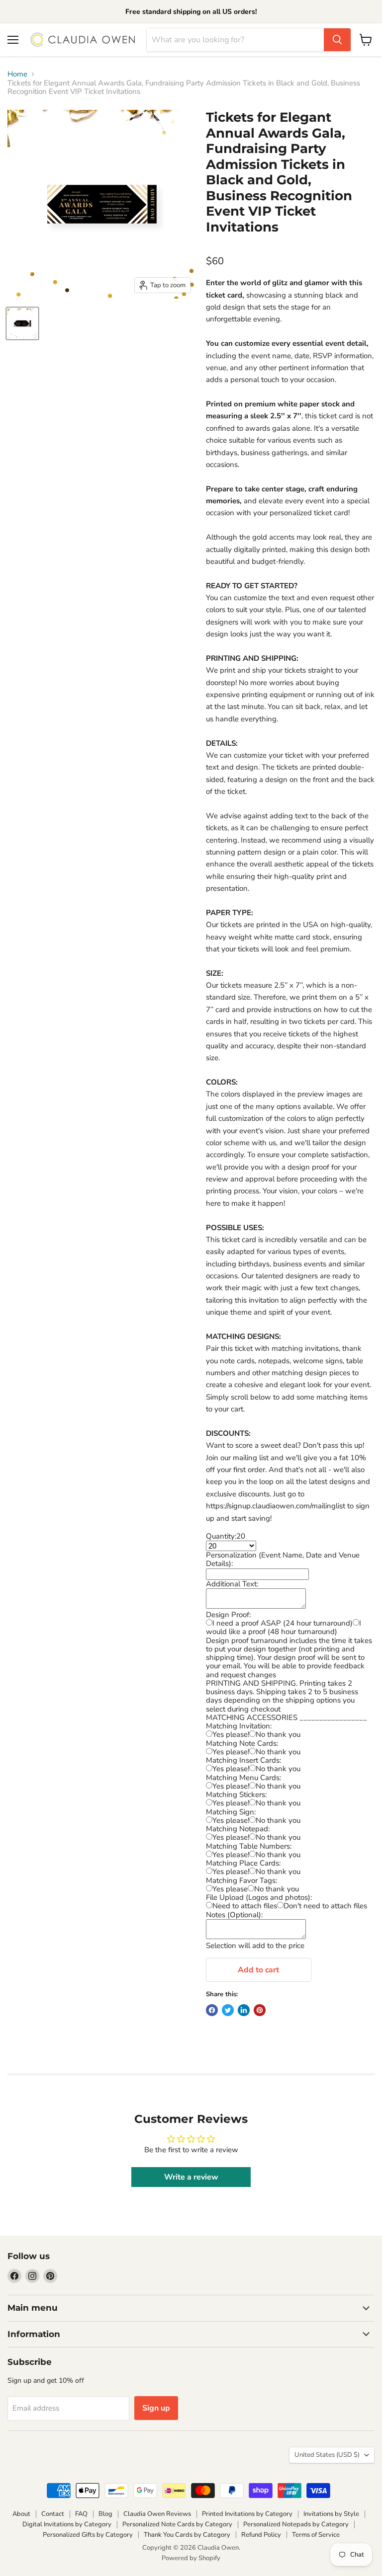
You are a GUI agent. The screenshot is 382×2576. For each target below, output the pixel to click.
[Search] (337, 40)
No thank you (278, 1734)
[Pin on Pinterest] (260, 2010)
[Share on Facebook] (212, 2010)
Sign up (156, 2408)
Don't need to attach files (325, 1906)
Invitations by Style (331, 2514)
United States (327, 2455)
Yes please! (231, 1734)
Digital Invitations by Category (67, 2524)
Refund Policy (261, 2535)
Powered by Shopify (191, 2558)
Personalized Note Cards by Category (177, 2524)
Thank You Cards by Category (187, 2535)
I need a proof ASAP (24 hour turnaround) (283, 1623)
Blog (105, 2514)
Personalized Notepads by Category (296, 2524)
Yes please (230, 1889)
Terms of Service (316, 2535)
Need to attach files (245, 1906)
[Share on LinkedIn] (244, 2010)
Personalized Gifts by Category (88, 2535)
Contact (53, 2514)
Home (17, 74)
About (21, 2514)
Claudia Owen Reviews (157, 2514)
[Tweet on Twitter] (228, 2010)
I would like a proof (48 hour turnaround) (284, 1627)
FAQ (81, 2514)
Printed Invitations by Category (247, 2514)
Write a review (191, 2177)
